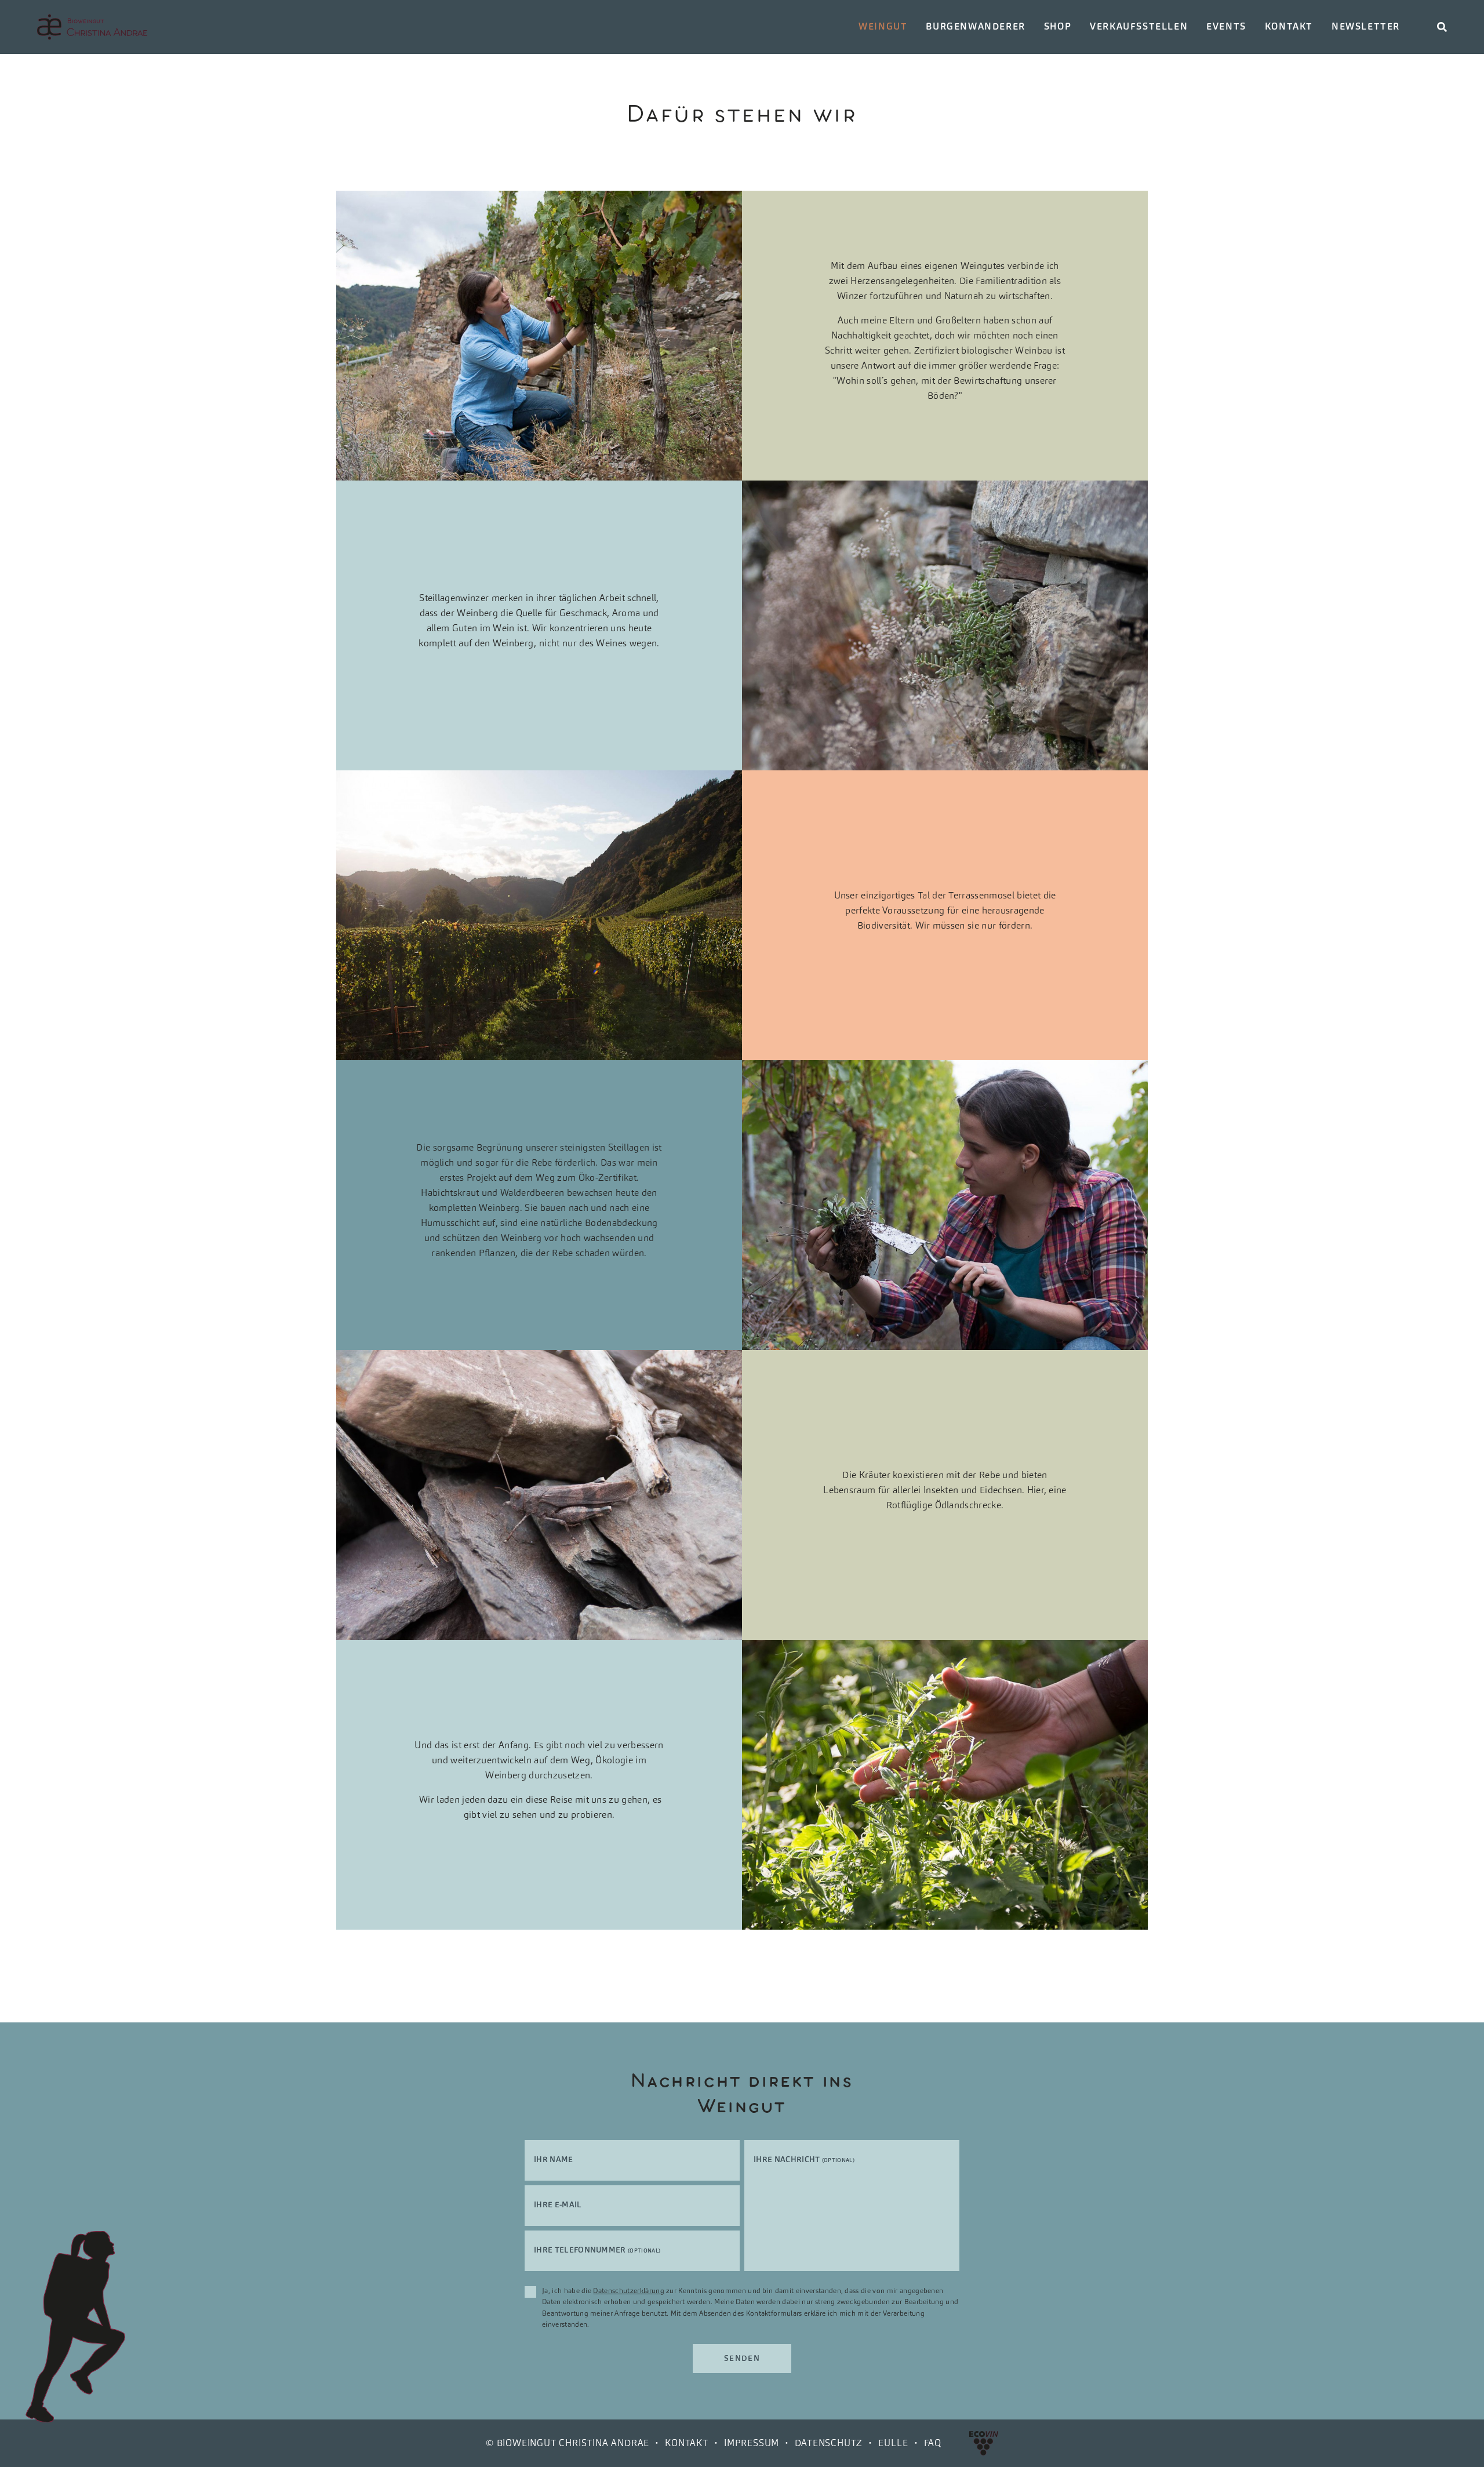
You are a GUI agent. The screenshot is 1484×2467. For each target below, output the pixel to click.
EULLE (893, 2443)
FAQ (933, 2443)
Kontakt (1289, 26)
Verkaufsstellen (1139, 26)
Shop (1058, 26)
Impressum (752, 2443)
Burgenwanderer (975, 26)
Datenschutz (829, 2443)
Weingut (883, 26)
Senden (742, 2358)
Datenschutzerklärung (628, 2290)
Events (1226, 26)
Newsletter (1366, 26)
